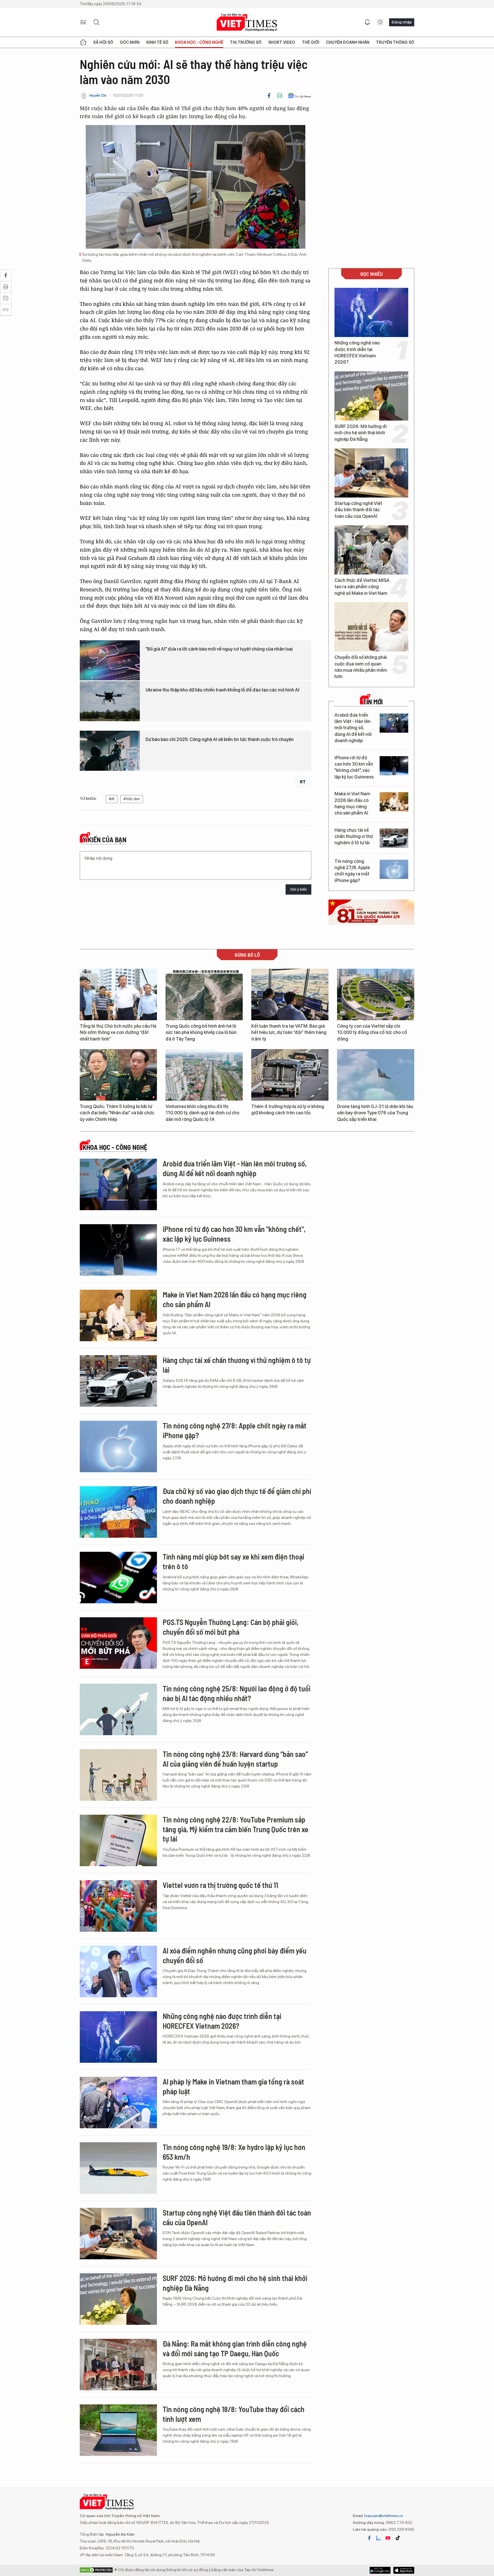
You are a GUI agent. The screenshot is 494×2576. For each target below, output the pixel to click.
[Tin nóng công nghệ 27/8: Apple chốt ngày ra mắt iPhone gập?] (394, 869)
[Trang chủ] (83, 42)
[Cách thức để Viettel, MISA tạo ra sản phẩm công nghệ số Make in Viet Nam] (371, 550)
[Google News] (299, 96)
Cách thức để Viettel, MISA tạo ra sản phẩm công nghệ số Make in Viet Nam (362, 587)
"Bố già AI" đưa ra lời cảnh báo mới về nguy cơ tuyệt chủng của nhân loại (219, 649)
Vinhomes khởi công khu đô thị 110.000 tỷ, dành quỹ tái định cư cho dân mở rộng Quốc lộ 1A (202, 1113)
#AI (112, 799)
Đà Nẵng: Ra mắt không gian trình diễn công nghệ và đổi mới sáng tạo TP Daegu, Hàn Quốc (235, 2348)
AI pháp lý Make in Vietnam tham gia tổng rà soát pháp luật (233, 2086)
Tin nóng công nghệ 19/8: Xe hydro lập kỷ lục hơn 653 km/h (234, 2152)
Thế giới (311, 42)
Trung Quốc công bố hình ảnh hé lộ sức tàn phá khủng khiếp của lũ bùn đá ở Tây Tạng (201, 1033)
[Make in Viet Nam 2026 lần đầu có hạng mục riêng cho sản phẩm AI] (394, 802)
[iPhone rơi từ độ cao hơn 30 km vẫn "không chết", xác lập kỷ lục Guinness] (394, 766)
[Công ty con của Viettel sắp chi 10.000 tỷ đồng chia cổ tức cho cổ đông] (376, 994)
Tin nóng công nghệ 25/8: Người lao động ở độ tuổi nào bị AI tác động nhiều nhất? (237, 1693)
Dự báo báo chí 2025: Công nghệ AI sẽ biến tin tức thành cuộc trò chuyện (220, 739)
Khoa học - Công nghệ (199, 42)
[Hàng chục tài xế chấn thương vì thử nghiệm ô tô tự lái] (394, 838)
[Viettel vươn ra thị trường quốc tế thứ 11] (118, 1906)
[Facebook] (269, 96)
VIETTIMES (247, 22)
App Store (380, 2570)
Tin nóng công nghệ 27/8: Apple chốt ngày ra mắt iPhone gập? (352, 871)
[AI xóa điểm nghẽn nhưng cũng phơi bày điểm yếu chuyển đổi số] (118, 1971)
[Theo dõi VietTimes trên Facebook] (369, 2538)
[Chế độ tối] (380, 22)
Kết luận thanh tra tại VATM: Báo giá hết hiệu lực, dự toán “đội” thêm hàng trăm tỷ (289, 1033)
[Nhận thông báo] (367, 22)
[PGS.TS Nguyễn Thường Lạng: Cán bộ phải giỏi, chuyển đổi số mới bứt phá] (118, 1643)
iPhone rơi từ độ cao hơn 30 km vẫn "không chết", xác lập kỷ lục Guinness (354, 767)
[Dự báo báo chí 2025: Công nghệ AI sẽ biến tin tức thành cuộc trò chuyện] (110, 751)
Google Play (404, 2570)
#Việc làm (132, 799)
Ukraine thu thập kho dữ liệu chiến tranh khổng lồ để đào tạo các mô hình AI (222, 690)
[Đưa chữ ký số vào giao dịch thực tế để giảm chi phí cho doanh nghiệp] (118, 1512)
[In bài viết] (280, 96)
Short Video (282, 42)
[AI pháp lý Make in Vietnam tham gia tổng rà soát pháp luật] (118, 2103)
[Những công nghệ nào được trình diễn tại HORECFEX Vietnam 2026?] (371, 312)
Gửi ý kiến (298, 889)
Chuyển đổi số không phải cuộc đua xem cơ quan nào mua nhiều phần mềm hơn (361, 667)
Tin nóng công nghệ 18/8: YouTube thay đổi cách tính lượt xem (234, 2414)
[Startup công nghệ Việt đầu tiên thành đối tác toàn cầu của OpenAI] (371, 473)
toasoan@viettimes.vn (383, 2516)
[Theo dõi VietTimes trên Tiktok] (398, 2538)
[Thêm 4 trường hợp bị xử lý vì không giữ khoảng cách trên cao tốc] (290, 1075)
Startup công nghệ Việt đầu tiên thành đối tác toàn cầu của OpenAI (358, 510)
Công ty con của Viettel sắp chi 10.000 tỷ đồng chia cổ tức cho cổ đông (372, 1033)
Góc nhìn (130, 42)
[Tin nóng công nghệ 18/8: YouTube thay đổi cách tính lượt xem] (118, 2430)
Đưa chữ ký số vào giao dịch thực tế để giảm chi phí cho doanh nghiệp (237, 1496)
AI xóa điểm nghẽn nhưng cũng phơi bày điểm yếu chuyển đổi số (235, 1955)
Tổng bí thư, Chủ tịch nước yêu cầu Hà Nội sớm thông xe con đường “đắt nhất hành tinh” (118, 1033)
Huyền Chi (98, 95)
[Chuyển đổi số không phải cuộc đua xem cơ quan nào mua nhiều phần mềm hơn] (371, 627)
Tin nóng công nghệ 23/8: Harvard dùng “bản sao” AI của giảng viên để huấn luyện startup (235, 1759)
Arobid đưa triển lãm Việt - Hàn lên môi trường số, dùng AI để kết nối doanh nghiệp (353, 728)
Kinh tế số (157, 42)
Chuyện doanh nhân (348, 42)
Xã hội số (103, 42)
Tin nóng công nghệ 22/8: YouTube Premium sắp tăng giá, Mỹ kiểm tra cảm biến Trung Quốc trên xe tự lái (236, 1829)
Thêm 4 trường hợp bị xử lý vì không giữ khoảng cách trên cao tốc (288, 1110)
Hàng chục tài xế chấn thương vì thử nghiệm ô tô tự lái (354, 837)
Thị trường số (246, 42)
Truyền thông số (395, 42)
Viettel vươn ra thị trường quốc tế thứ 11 (220, 1885)
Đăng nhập (402, 22)
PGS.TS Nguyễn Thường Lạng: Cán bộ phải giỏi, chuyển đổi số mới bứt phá (231, 1627)
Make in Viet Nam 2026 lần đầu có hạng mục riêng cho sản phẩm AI (352, 803)
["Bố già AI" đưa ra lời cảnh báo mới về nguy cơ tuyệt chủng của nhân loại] (110, 660)
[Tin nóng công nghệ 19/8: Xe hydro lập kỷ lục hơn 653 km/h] (118, 2168)
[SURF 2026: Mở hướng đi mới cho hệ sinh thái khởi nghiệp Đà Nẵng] (371, 396)
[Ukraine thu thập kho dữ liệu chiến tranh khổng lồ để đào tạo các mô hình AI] (110, 701)
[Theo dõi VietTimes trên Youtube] (388, 2538)
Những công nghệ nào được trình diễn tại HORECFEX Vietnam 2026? (357, 352)
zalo (379, 2538)
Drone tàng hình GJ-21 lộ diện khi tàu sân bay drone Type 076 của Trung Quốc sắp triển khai (375, 1113)
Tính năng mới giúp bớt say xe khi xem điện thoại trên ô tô (233, 1561)
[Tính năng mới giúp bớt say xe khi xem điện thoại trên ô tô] (118, 1578)
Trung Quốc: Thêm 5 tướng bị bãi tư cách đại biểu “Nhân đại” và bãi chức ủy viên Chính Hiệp (117, 1113)
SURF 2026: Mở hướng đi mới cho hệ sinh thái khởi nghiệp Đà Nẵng (361, 433)
